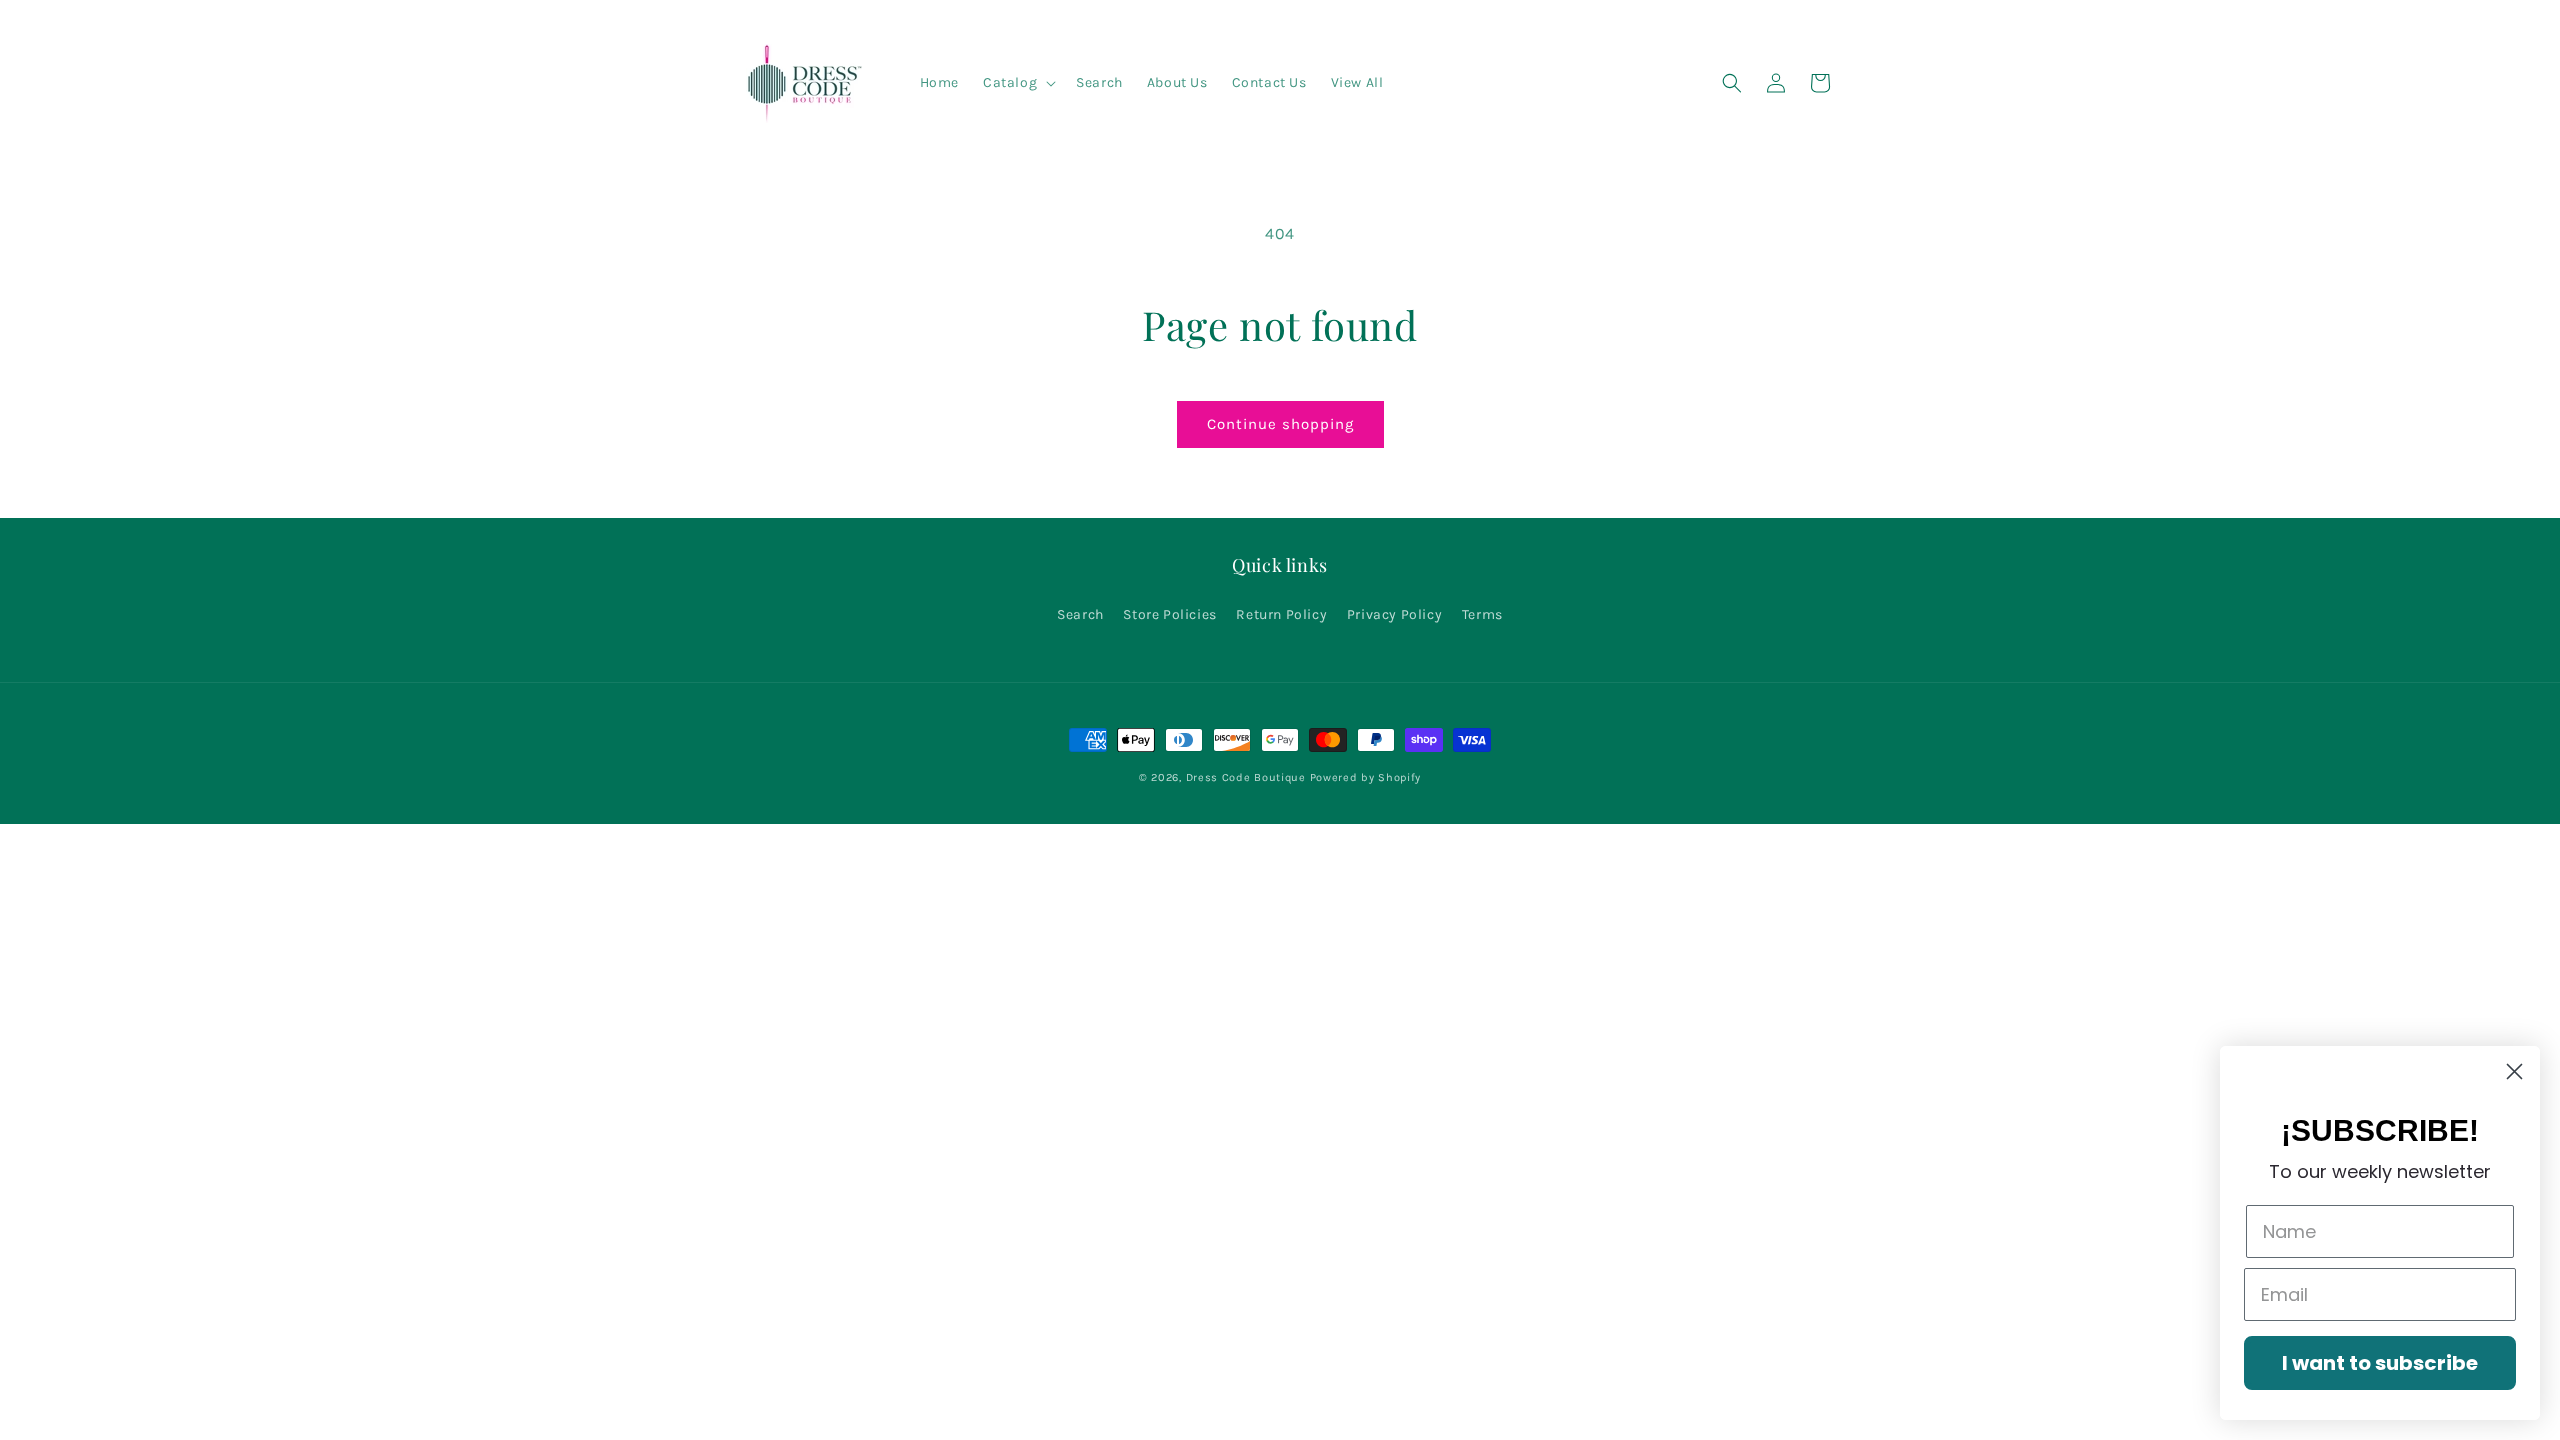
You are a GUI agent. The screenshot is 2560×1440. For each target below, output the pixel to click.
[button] (1017, 83)
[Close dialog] (2514, 1071)
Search (1080, 614)
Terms (1482, 614)
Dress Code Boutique (1248, 777)
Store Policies (1169, 614)
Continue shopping (1280, 424)
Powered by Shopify (1366, 777)
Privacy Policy (1394, 614)
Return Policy (1281, 614)
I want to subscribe (2380, 1363)
